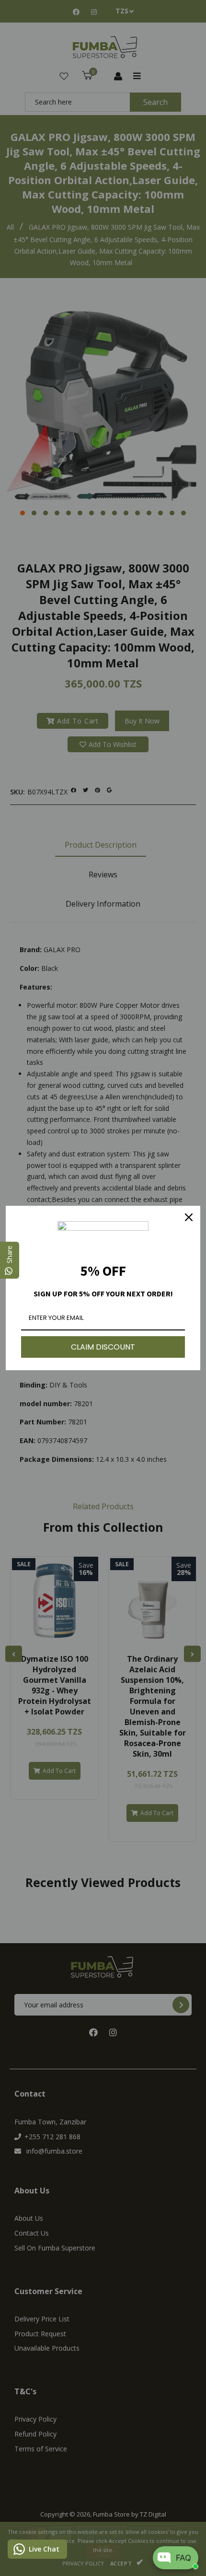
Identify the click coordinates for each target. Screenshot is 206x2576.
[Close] (189, 1217)
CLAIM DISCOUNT (103, 1347)
